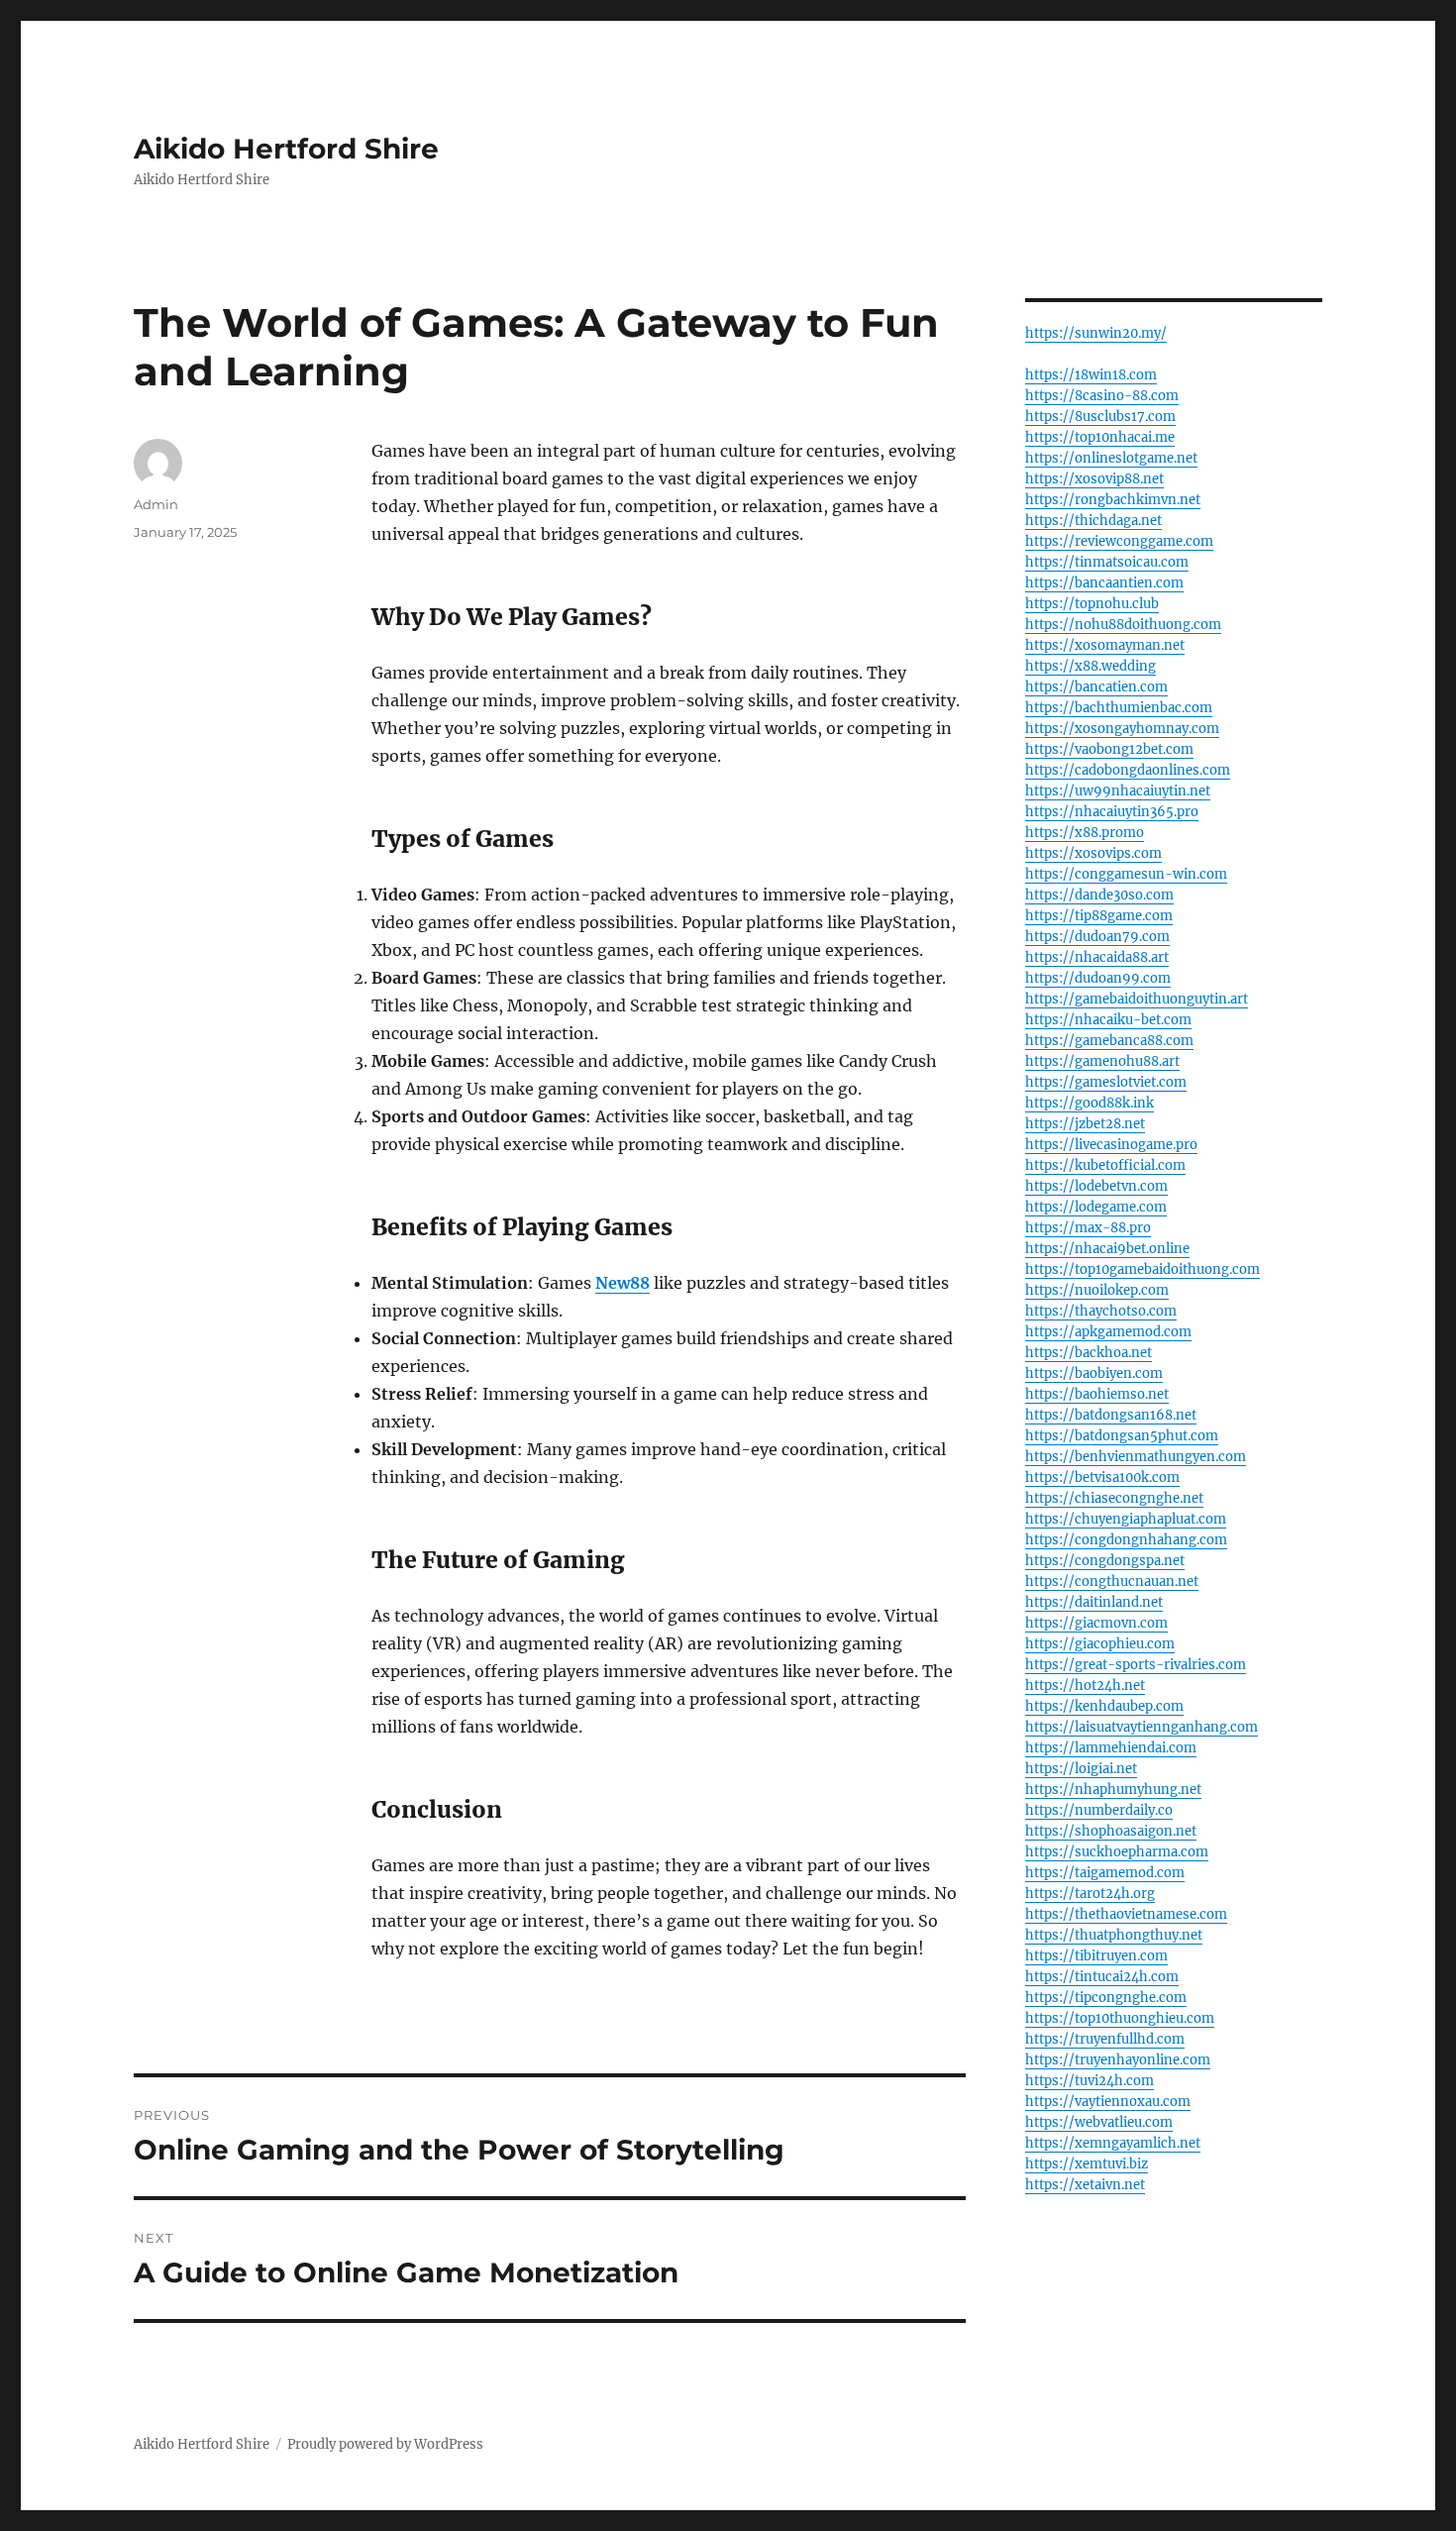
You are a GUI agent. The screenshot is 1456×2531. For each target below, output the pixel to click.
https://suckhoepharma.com (1117, 1852)
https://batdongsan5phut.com (1122, 1436)
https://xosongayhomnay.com (1122, 729)
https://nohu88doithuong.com (1123, 625)
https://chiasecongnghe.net (1114, 1498)
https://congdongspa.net (1105, 1561)
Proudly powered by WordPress (385, 2444)
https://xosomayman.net (1105, 645)
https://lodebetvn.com (1096, 1186)
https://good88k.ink (1090, 1103)
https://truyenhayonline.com (1118, 2060)
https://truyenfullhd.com (1105, 2039)
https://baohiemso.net (1097, 1394)
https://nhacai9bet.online (1107, 1249)
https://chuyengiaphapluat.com (1126, 1519)
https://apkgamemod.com (1108, 1332)
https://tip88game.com (1099, 916)
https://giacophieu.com (1100, 1644)
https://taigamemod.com (1105, 1873)
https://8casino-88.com (1102, 396)
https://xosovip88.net (1094, 479)
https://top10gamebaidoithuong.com (1143, 1269)
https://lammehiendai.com (1111, 1748)
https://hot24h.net (1085, 1686)
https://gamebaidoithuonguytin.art (1137, 999)
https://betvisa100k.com (1102, 1477)
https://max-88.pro (1088, 1228)
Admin (156, 504)
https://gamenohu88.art (1102, 1061)
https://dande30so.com (1099, 895)
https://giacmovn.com (1096, 1623)
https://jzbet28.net (1085, 1124)
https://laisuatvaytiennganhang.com (1142, 1727)
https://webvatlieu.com (1099, 2122)
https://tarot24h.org (1090, 1894)
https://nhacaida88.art (1097, 957)
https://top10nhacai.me (1100, 437)
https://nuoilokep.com (1097, 1290)
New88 (623, 1283)
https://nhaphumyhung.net (1113, 1790)
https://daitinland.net (1094, 1602)
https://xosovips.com (1093, 853)
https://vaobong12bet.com (1109, 749)
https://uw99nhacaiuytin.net (1118, 791)
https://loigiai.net (1081, 1769)
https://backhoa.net (1089, 1353)
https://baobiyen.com (1094, 1373)
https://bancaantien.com (1104, 583)
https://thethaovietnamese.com (1126, 1914)
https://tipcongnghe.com (1106, 1998)
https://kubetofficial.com (1105, 1165)
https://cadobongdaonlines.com (1128, 770)
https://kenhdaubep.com (1104, 1706)
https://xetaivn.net (1085, 2185)
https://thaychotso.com (1101, 1311)
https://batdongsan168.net (1111, 1415)
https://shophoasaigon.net (1111, 1831)
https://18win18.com (1091, 375)
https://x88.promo (1085, 833)
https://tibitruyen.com (1096, 1956)
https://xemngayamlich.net (1113, 2143)
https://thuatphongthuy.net (1114, 1935)
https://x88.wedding (1091, 666)
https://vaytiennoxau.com (1108, 2102)
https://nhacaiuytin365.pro (1112, 812)
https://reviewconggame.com (1119, 541)
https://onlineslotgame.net (1111, 458)
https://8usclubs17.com (1100, 417)
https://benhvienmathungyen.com (1136, 1457)
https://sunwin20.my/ (1096, 333)
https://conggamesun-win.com (1126, 874)
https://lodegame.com (1096, 1207)
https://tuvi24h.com (1090, 2081)
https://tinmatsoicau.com (1107, 562)
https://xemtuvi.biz (1087, 2164)
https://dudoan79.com (1097, 937)
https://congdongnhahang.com (1126, 1540)
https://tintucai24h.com (1102, 1977)
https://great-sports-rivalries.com (1136, 1665)
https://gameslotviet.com (1106, 1082)
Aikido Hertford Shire (286, 149)
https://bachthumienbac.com (1119, 708)
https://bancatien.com (1096, 687)
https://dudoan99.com (1098, 978)
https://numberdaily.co (1099, 1810)
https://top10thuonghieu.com (1120, 2018)
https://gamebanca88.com (1109, 1041)
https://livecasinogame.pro (1111, 1145)
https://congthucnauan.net (1112, 1582)
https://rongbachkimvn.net (1113, 500)
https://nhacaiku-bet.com (1108, 1020)
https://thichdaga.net (1093, 521)
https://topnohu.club (1092, 604)
